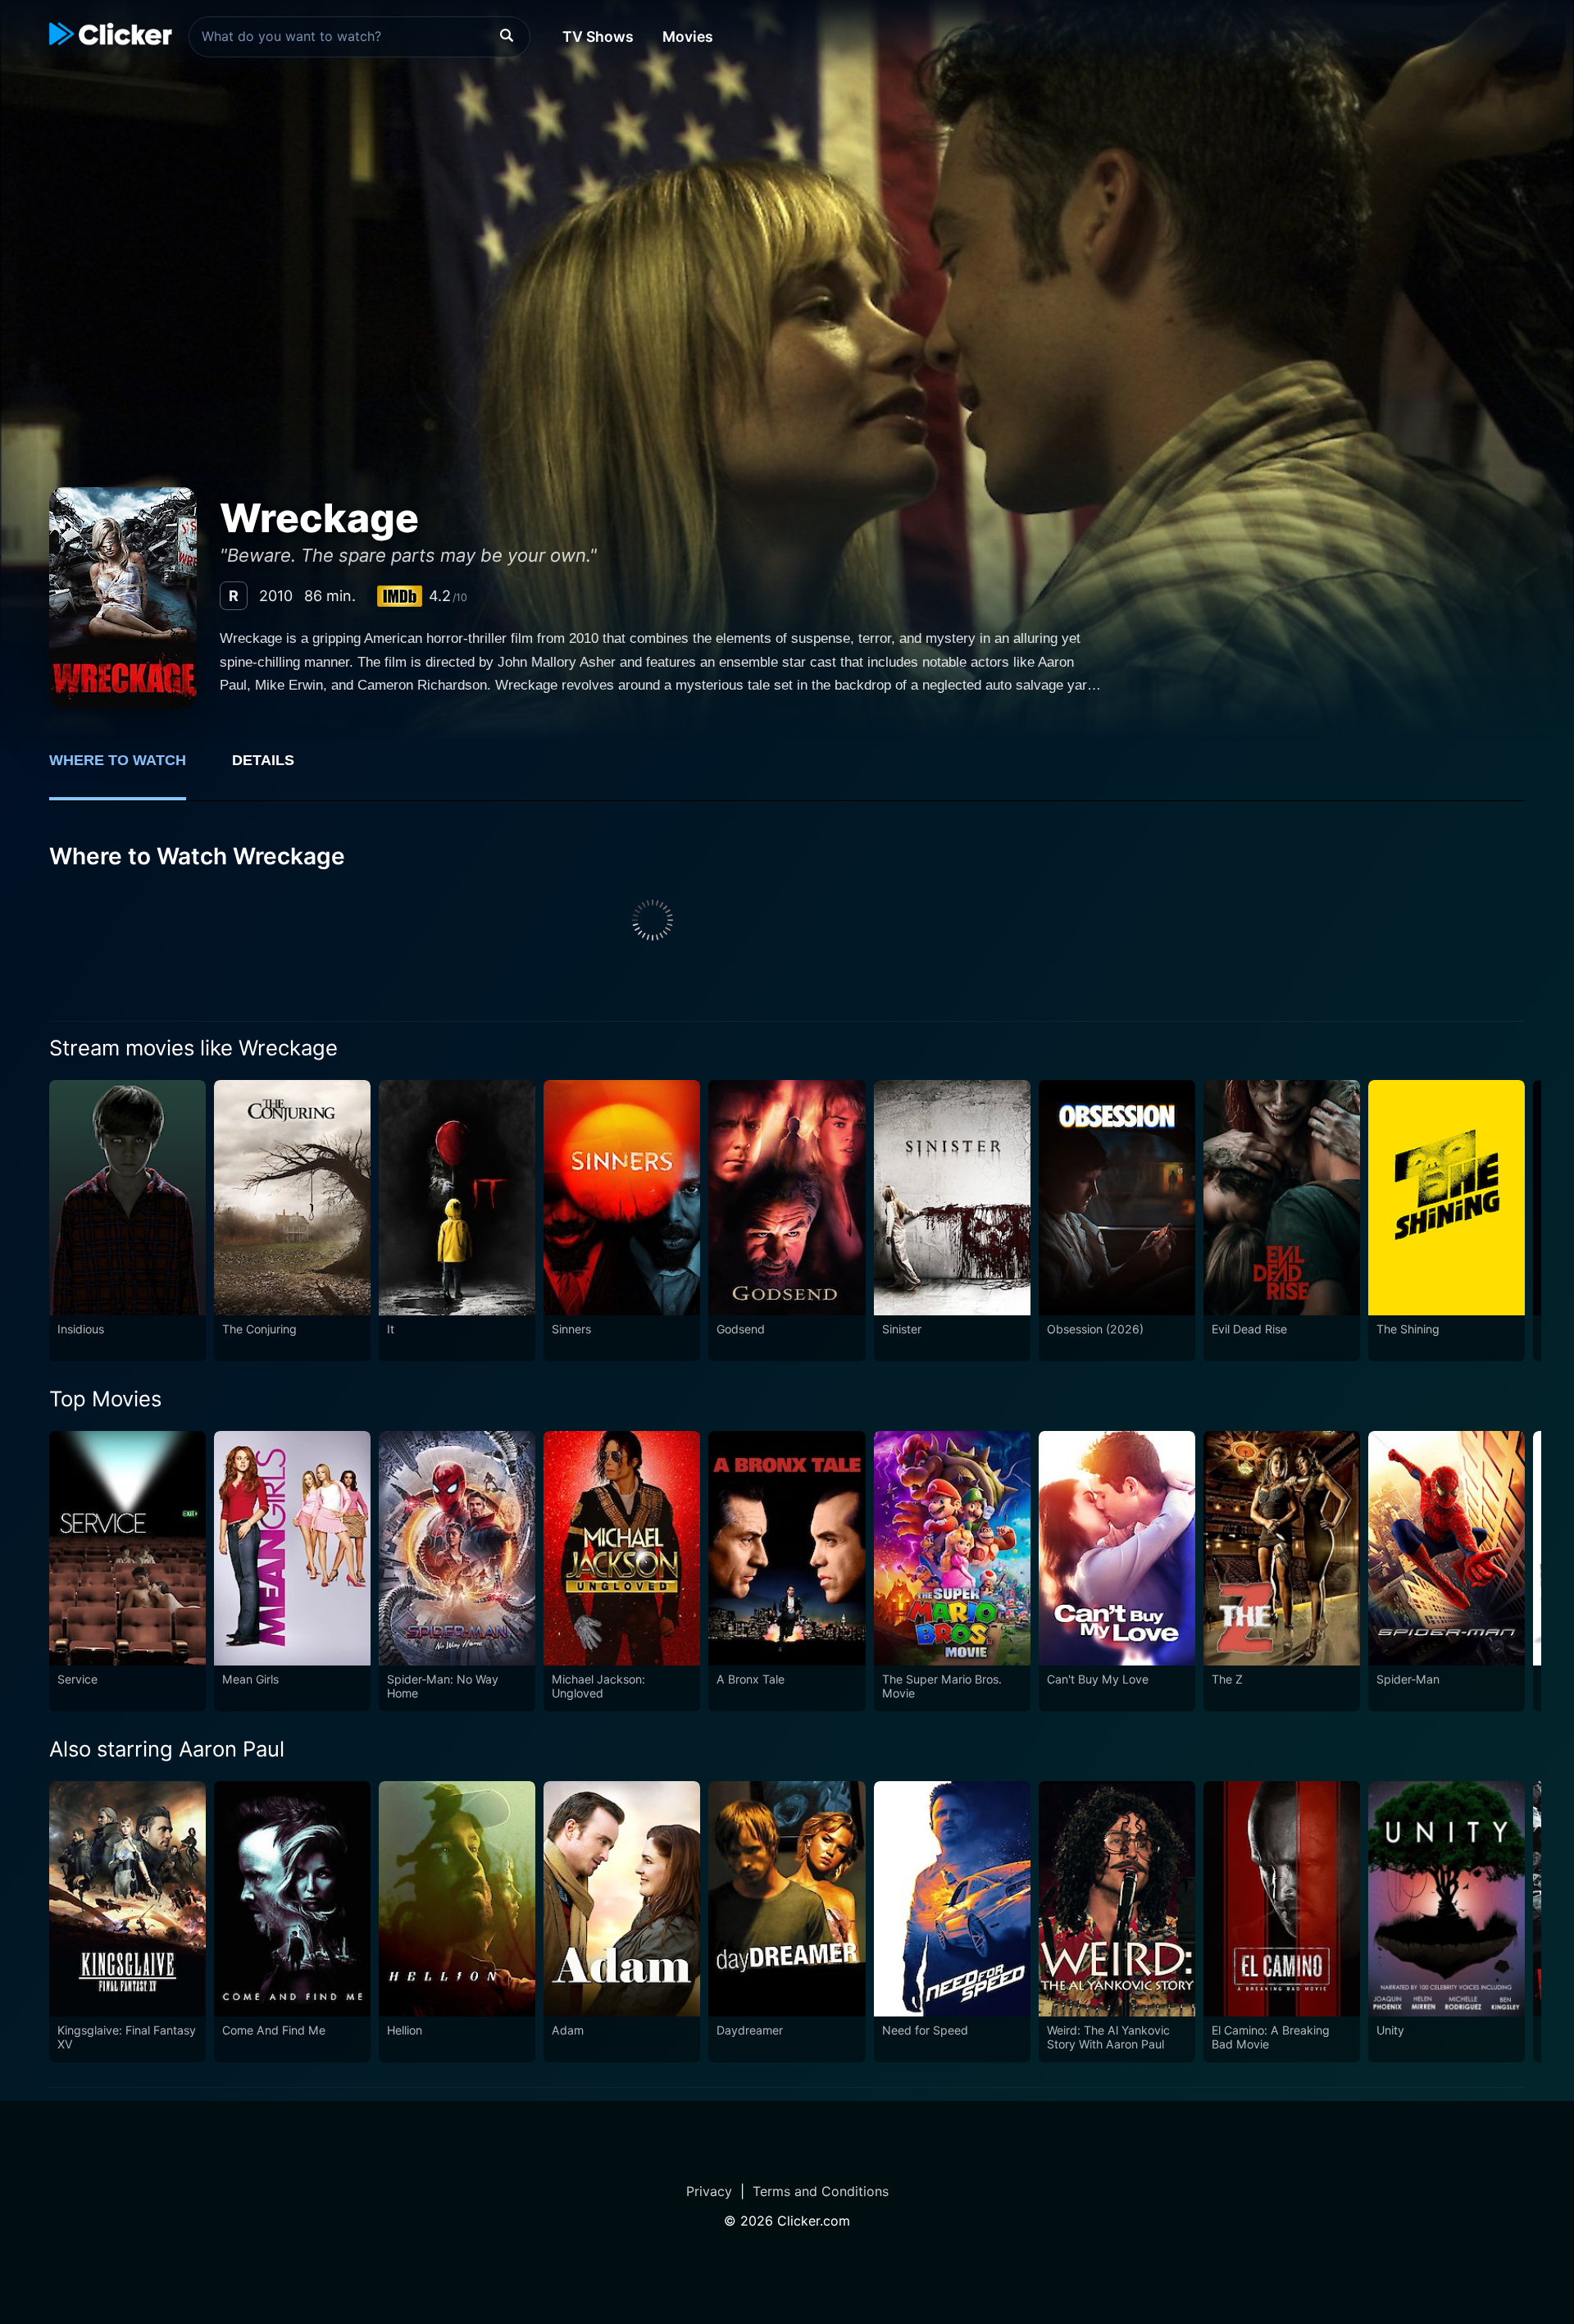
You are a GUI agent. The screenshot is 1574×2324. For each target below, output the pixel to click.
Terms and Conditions (821, 2191)
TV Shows (598, 36)
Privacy (709, 2191)
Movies (688, 36)
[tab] (129, 769)
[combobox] (359, 37)
